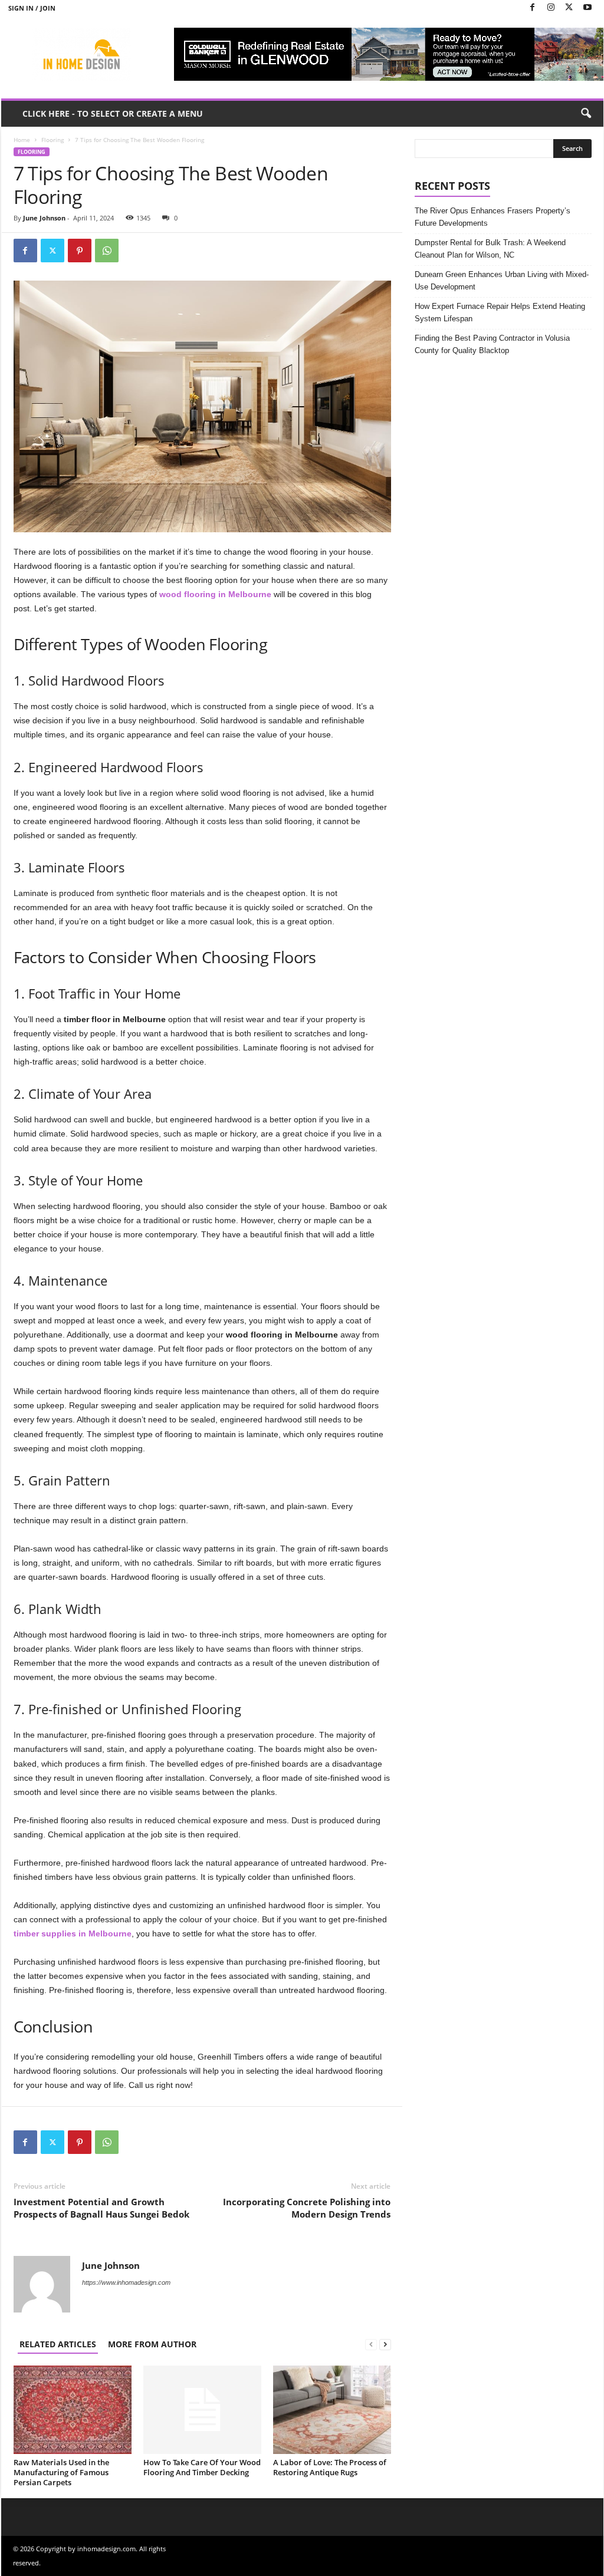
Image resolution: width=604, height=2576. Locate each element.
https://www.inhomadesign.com (126, 2282)
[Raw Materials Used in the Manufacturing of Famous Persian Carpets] (73, 2410)
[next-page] (385, 2344)
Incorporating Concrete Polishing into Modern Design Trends (307, 2208)
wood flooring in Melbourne (215, 594)
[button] (586, 114)
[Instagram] (551, 8)
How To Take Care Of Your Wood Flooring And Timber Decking (202, 2467)
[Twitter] (569, 8)
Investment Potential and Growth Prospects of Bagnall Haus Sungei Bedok (101, 2208)
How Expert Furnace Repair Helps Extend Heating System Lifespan (500, 312)
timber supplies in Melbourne (73, 1933)
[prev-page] (371, 2344)
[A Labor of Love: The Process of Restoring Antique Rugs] (332, 2410)
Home (22, 140)
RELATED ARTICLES (58, 2344)
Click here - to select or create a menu (113, 113)
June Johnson (44, 218)
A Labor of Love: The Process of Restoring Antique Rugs (330, 2467)
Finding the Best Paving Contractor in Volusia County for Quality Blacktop (492, 344)
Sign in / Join (32, 8)
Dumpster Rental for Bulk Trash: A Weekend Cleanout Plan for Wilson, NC (490, 249)
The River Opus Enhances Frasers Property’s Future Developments (493, 217)
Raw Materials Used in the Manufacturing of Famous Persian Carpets (61, 2472)
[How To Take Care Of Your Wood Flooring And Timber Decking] (202, 2410)
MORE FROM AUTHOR (152, 2344)
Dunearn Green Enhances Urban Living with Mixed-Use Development (502, 281)
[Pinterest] (80, 251)
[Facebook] (533, 8)
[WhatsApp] (107, 251)
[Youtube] (587, 8)
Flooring (52, 140)
